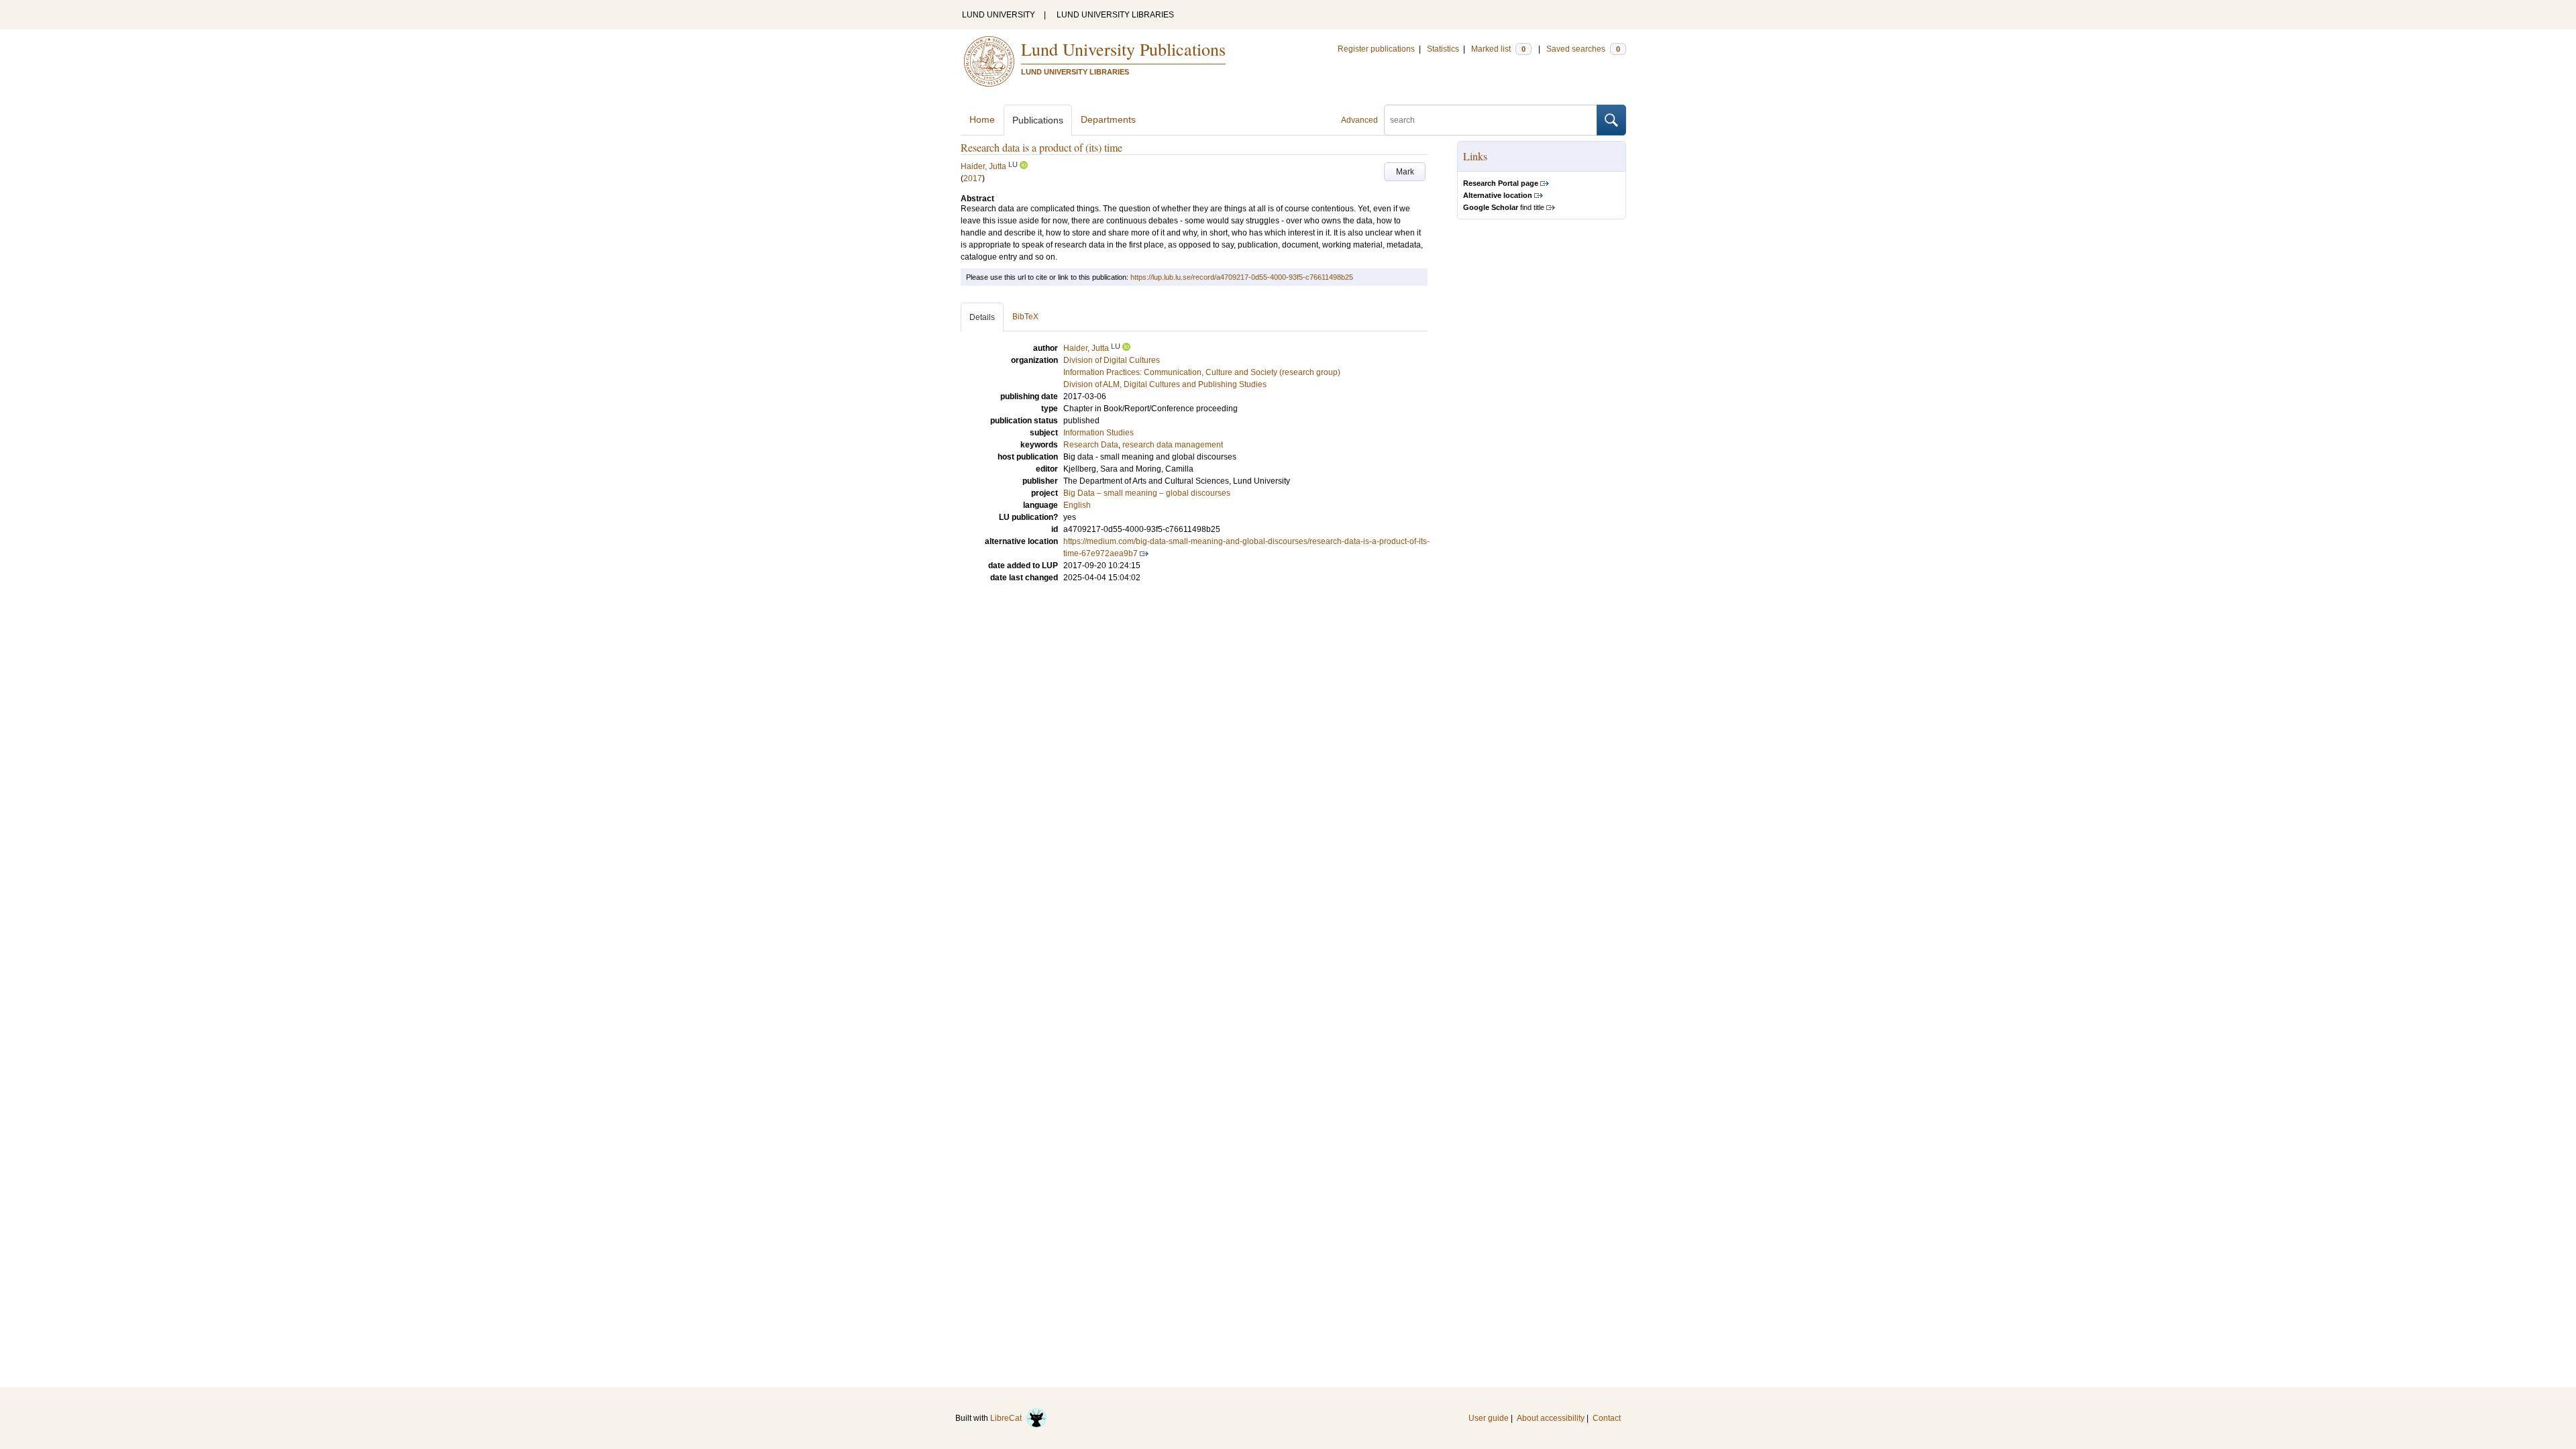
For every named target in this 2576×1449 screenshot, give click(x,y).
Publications (1038, 120)
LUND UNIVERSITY (999, 15)
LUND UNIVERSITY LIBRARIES (1115, 15)
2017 (973, 178)
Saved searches (1583, 49)
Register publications (1376, 49)
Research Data (1091, 445)
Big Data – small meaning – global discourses (1147, 493)
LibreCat (1008, 1418)
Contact (1607, 1418)
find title (1504, 207)
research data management (1173, 445)
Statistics (1443, 49)
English (1077, 505)
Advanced (1359, 120)
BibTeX (1025, 317)
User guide (1489, 1418)
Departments (1108, 119)
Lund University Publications (1123, 49)
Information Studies (1098, 433)
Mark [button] (1405, 172)
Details (982, 317)
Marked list (1498, 49)
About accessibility (1551, 1418)
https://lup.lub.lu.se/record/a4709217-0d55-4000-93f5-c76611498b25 (1242, 277)
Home (982, 119)
